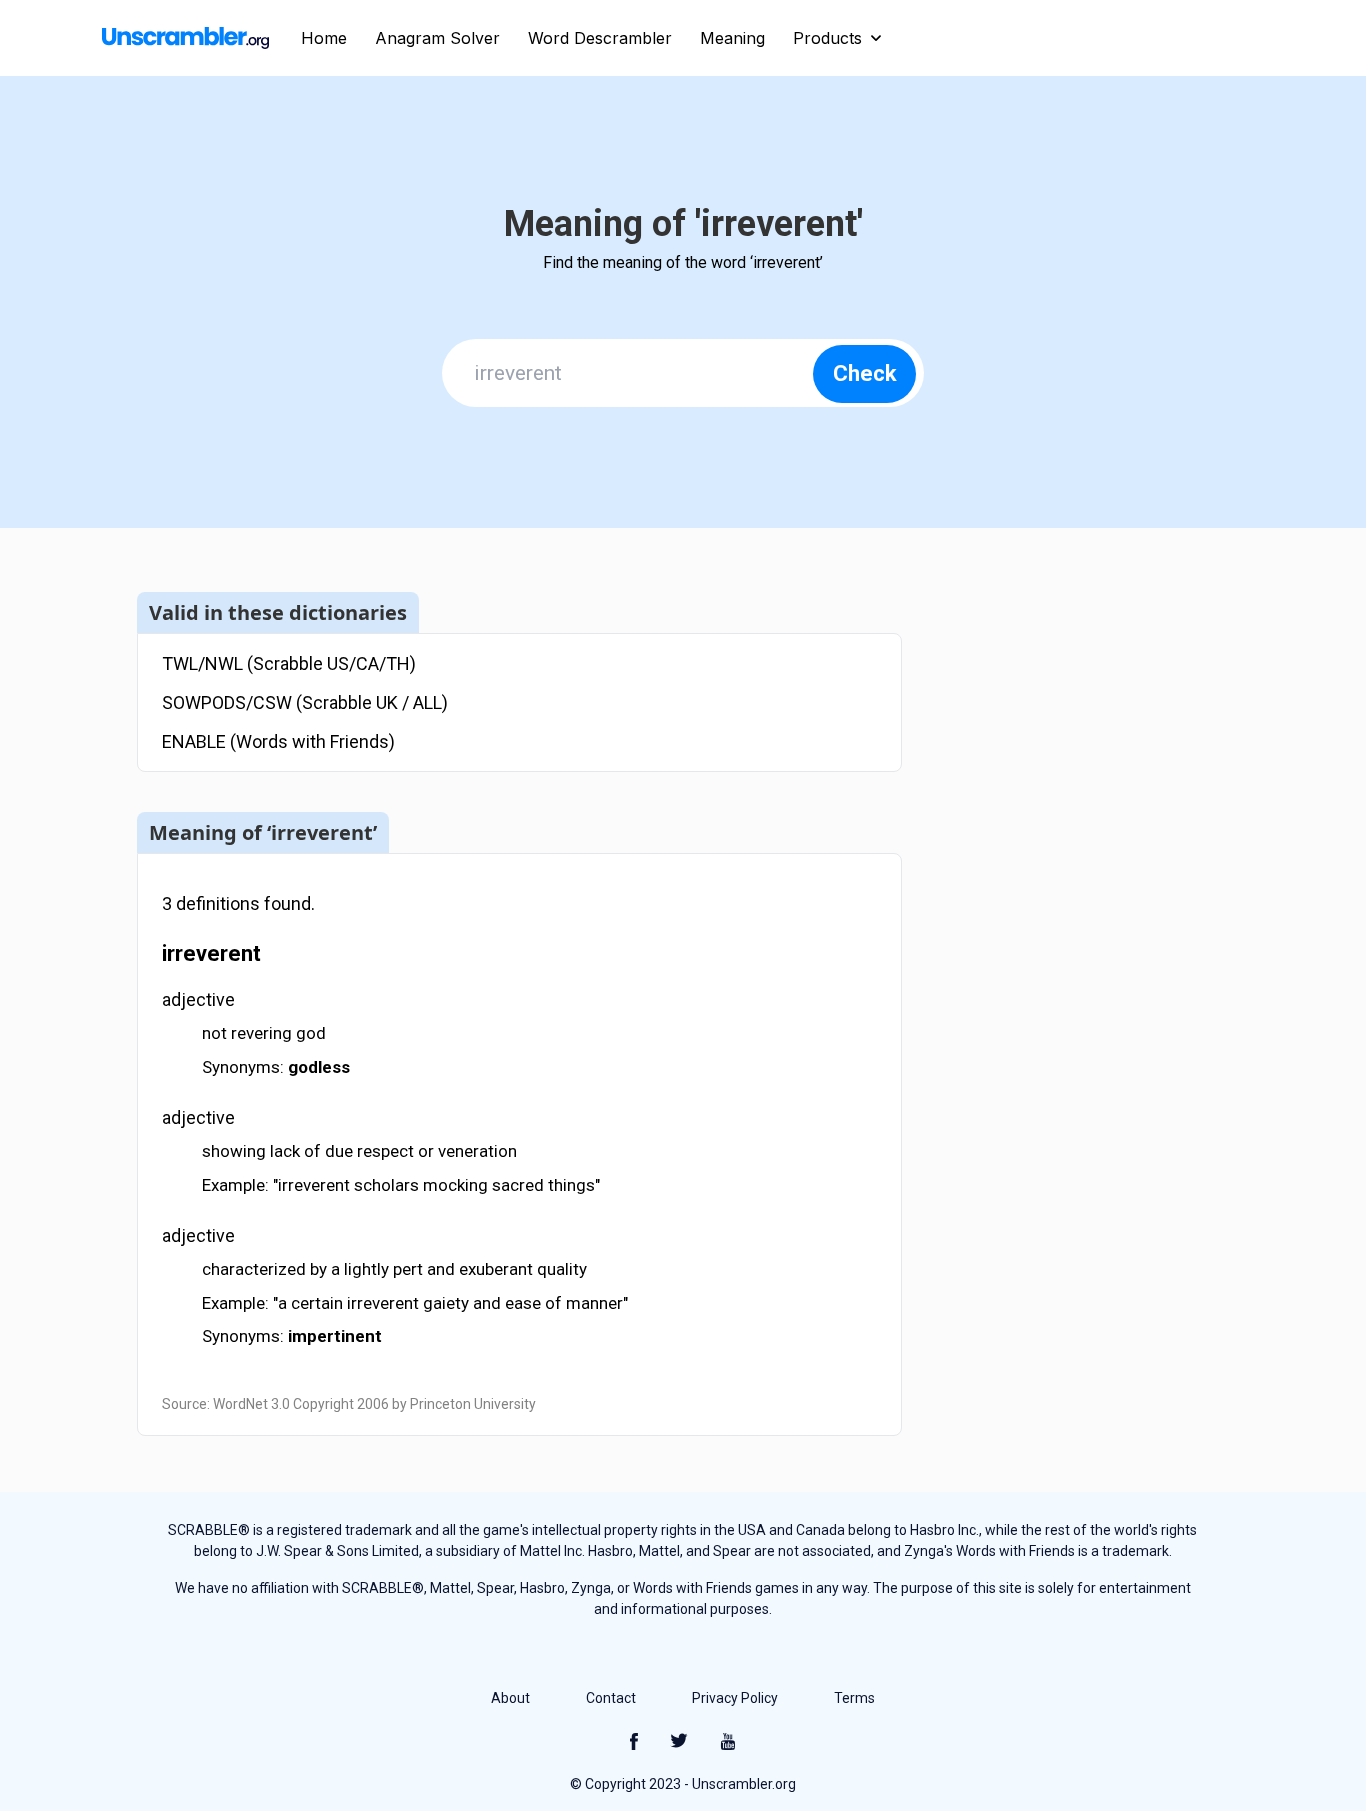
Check (865, 373)
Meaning (732, 38)
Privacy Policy (735, 1698)
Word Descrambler (600, 38)
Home (324, 38)
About (510, 1698)
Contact (611, 1698)
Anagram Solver (437, 38)
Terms (854, 1698)
